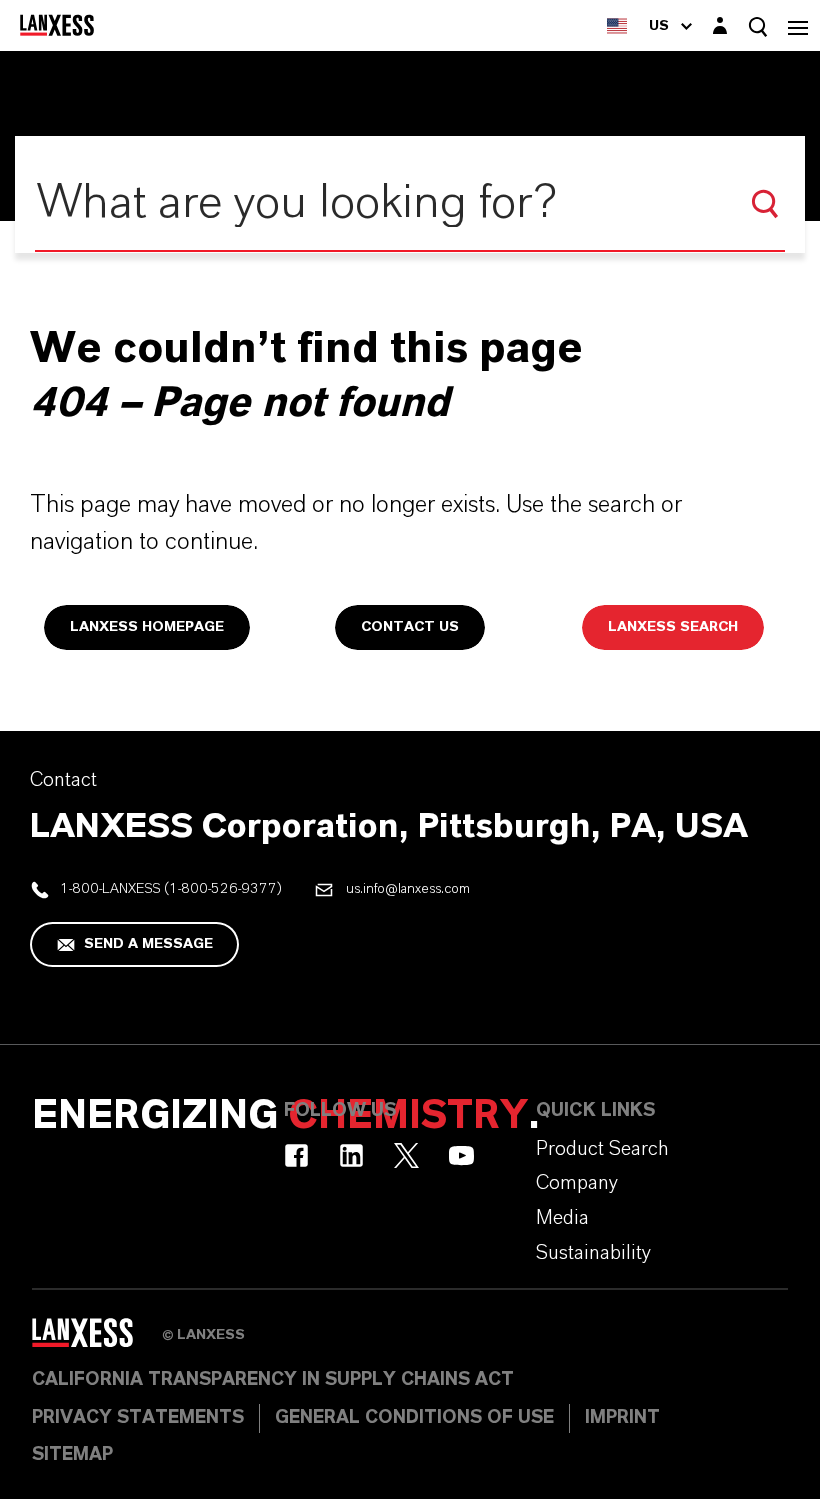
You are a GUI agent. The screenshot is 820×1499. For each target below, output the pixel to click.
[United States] (617, 25)
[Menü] (798, 25)
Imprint (622, 1418)
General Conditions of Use (414, 1418)
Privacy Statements (138, 1418)
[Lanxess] (97, 1339)
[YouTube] (461, 1155)
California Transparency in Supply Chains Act (273, 1380)
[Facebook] (296, 1155)
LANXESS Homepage (147, 627)
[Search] (765, 204)
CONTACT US (410, 627)
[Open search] (758, 26)
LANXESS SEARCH (673, 627)
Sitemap (72, 1455)
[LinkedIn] (351, 1155)
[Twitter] (406, 1155)
